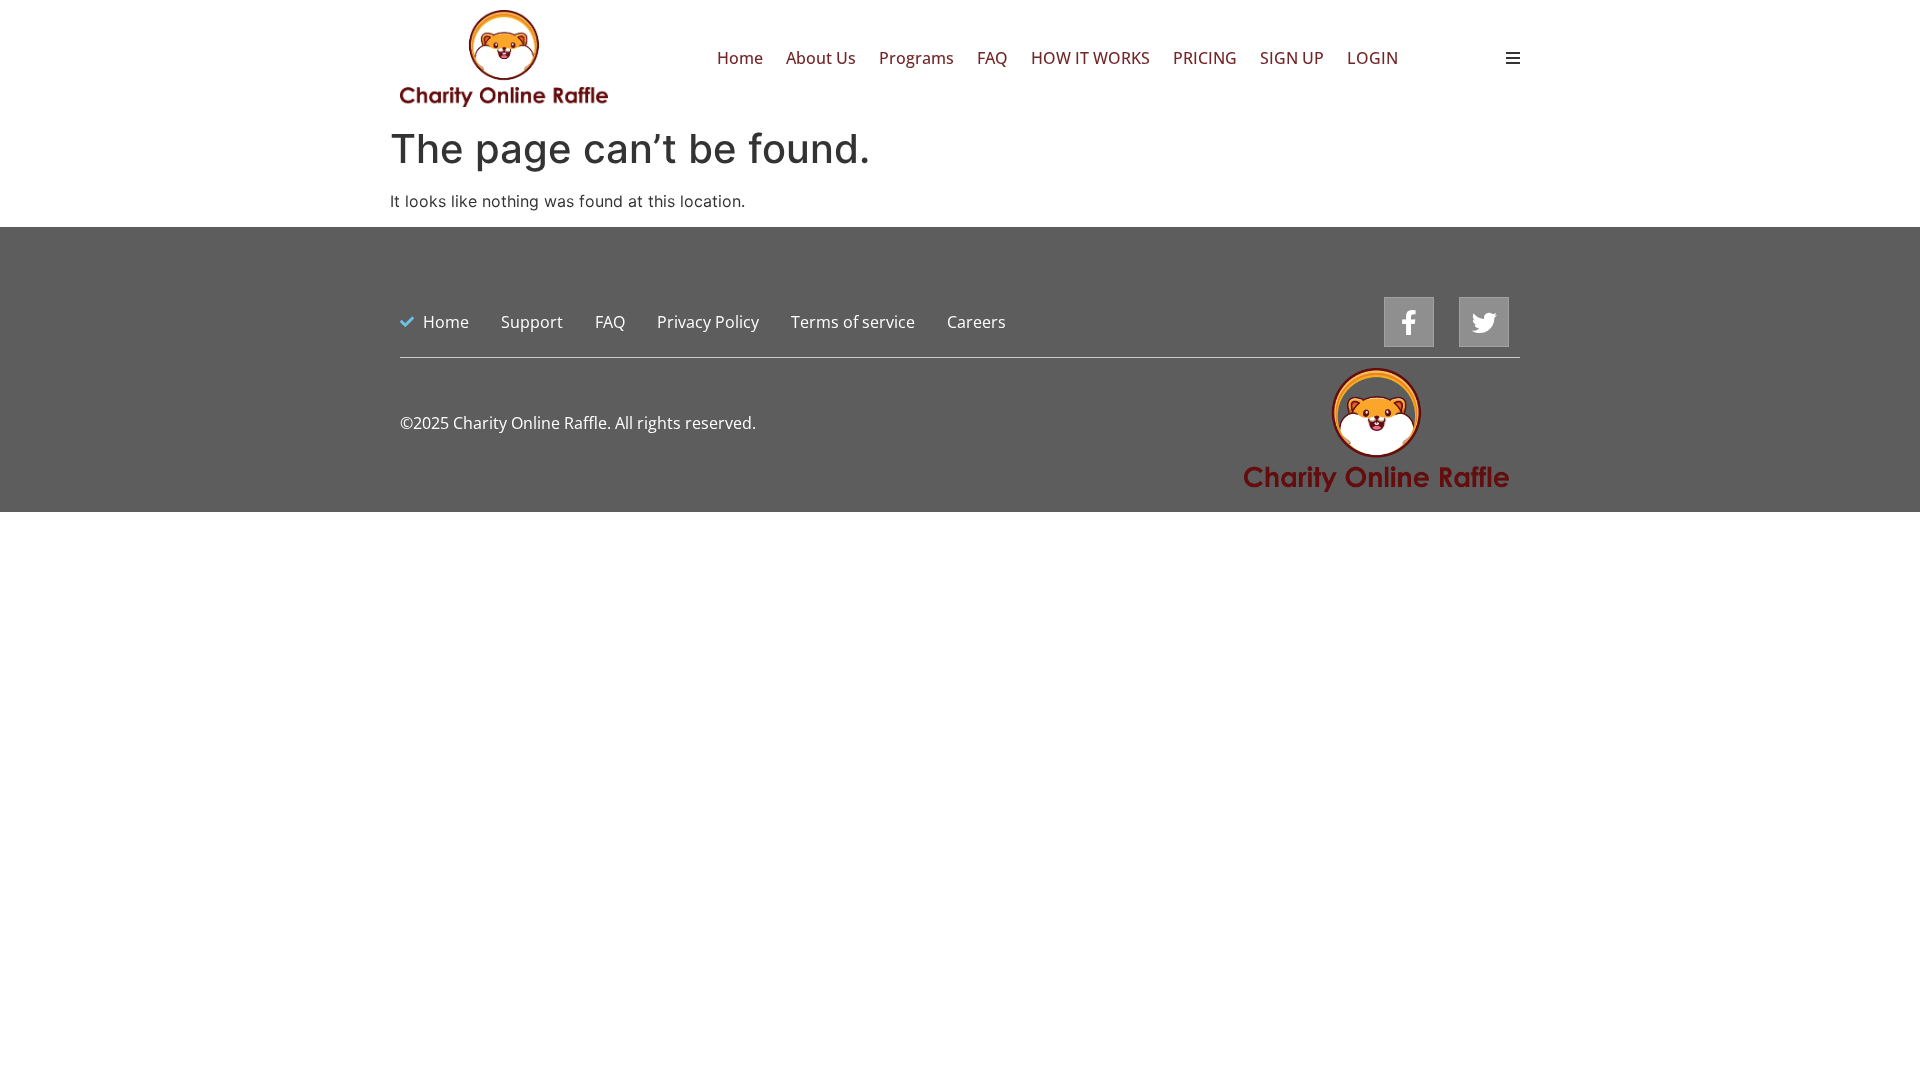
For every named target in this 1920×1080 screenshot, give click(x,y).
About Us (821, 58)
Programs (916, 58)
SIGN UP (1292, 58)
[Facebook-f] (1409, 322)
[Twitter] (1484, 322)
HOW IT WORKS (1090, 58)
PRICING (1205, 58)
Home (740, 58)
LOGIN (1372, 58)
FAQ (992, 58)
